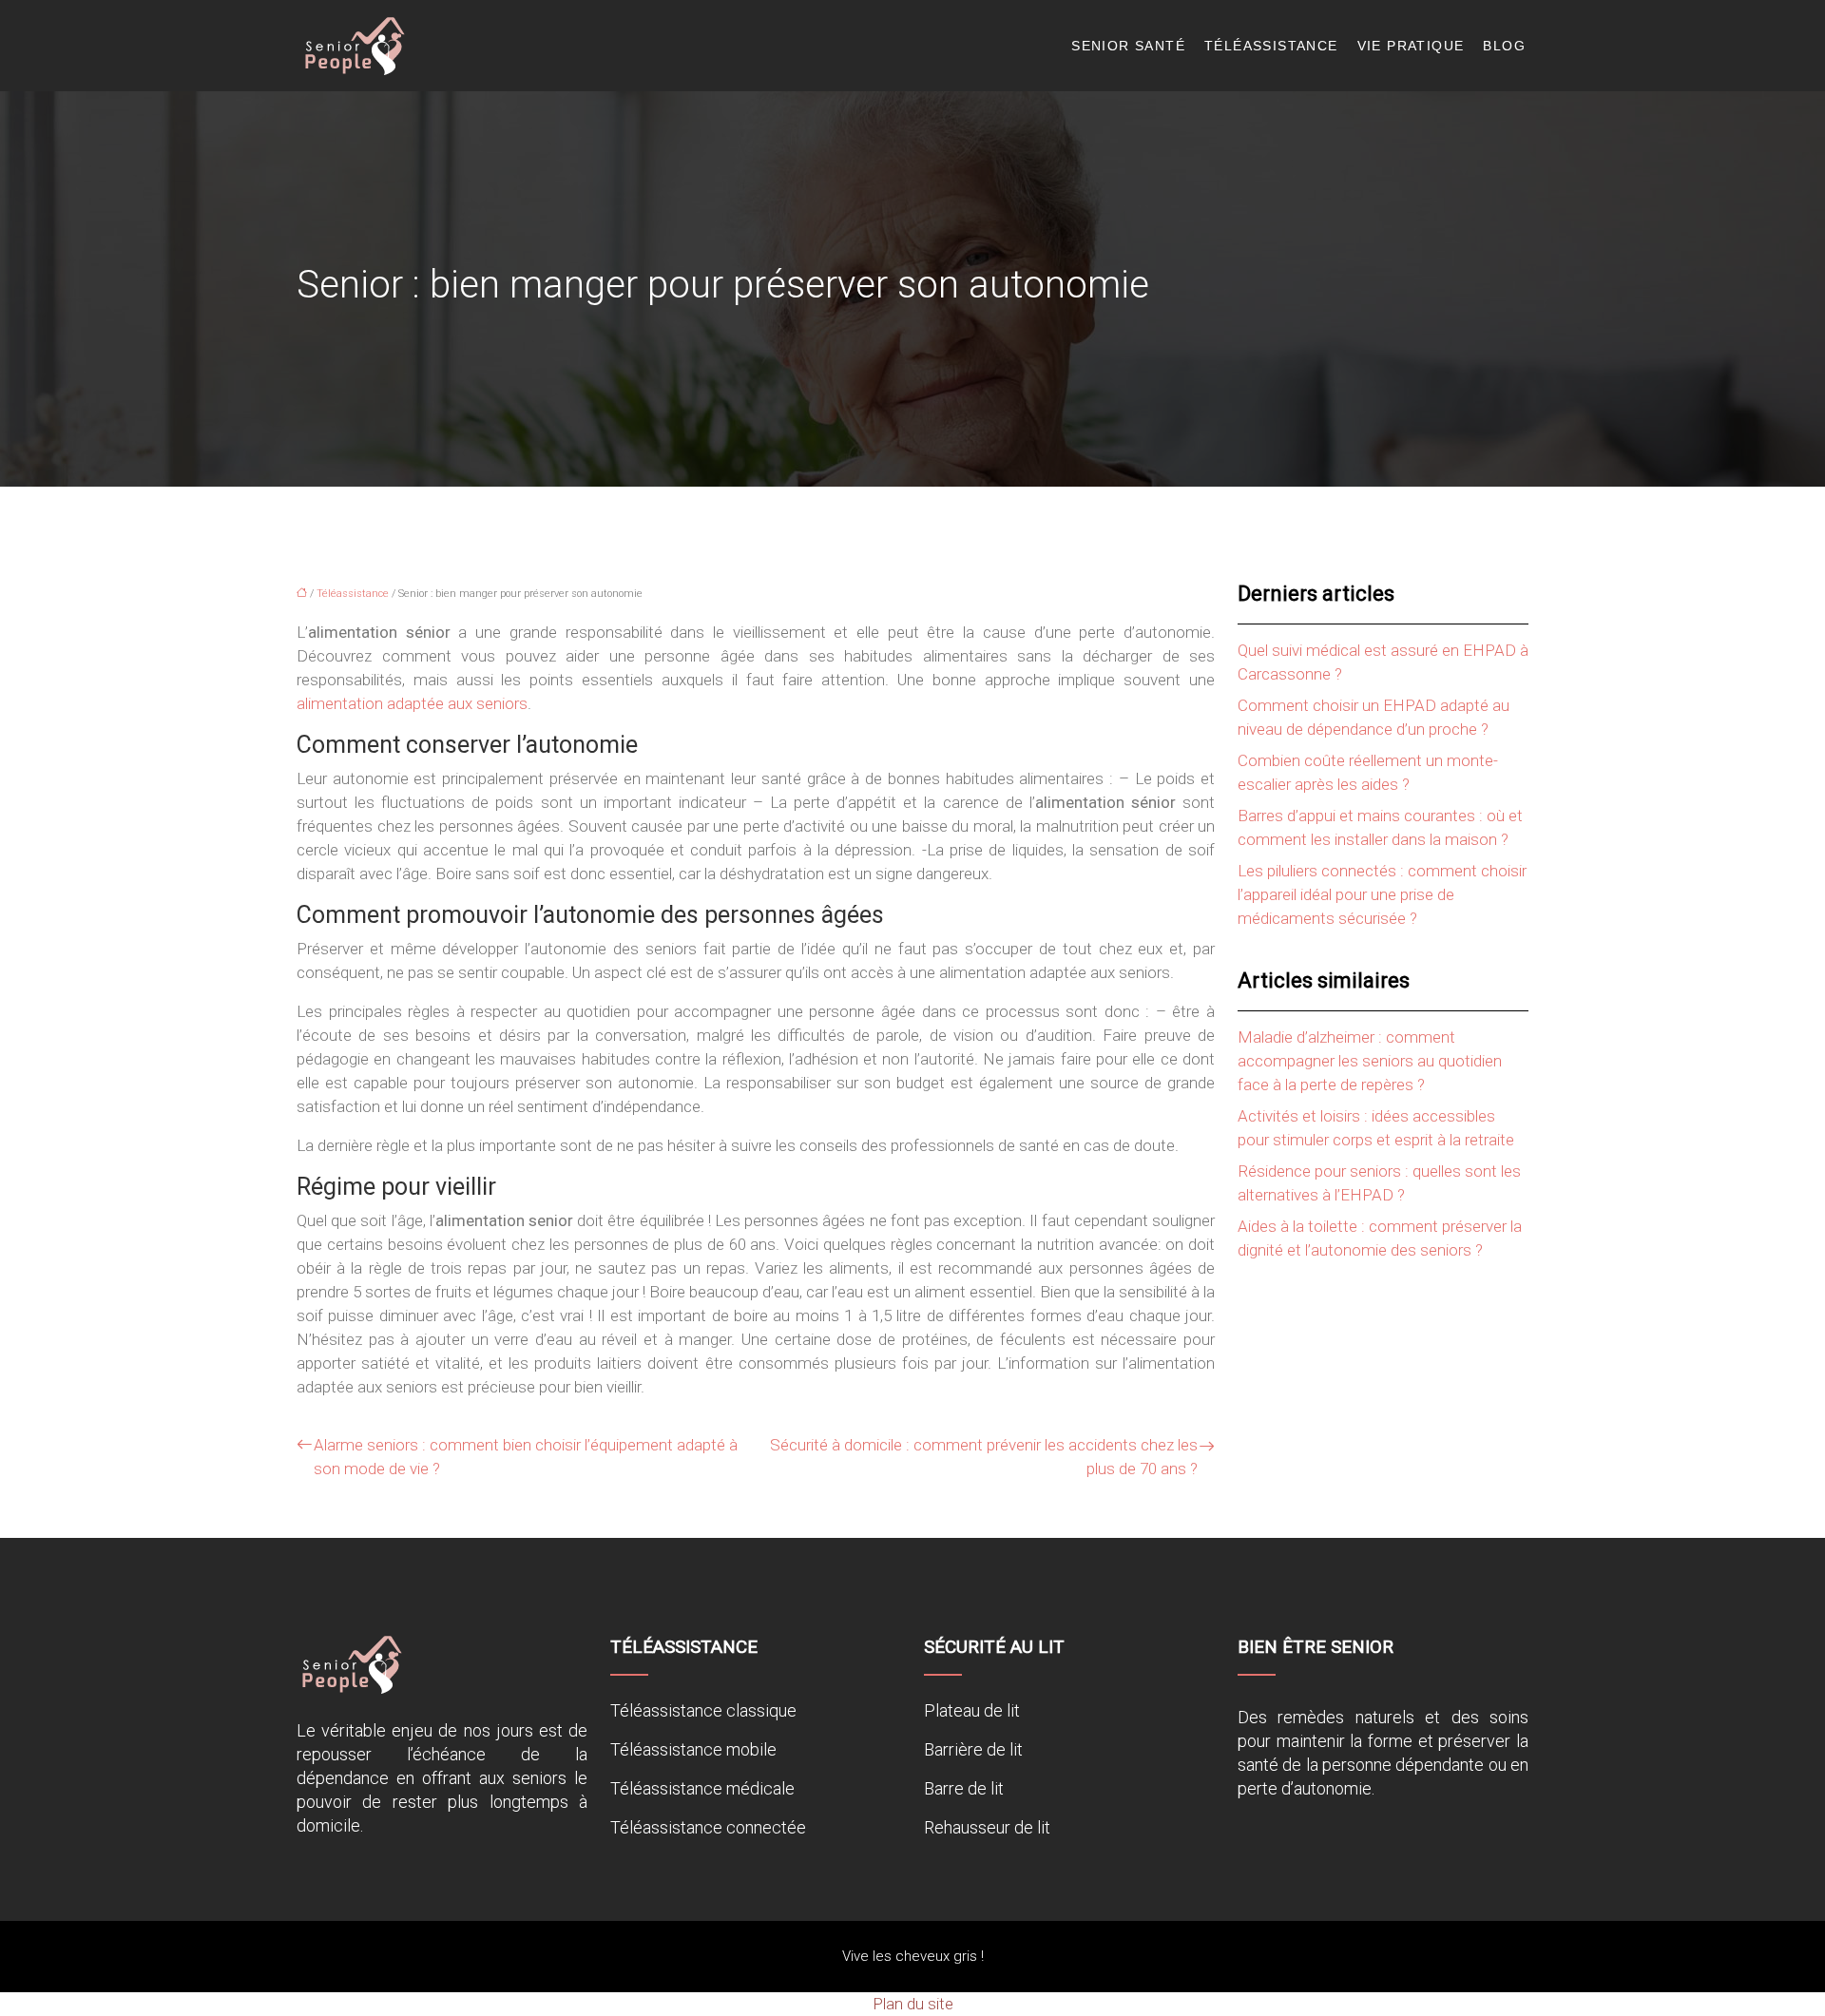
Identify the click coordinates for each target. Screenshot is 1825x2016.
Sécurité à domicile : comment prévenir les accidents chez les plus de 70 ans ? (984, 1457)
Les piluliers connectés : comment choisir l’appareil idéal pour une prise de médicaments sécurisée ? (1382, 894)
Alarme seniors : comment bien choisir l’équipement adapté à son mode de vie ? (526, 1457)
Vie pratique (1411, 46)
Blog (1504, 46)
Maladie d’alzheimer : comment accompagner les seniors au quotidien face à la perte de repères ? (1370, 1061)
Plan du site (913, 2004)
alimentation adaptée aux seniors (412, 703)
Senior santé (1128, 46)
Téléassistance (1271, 46)
